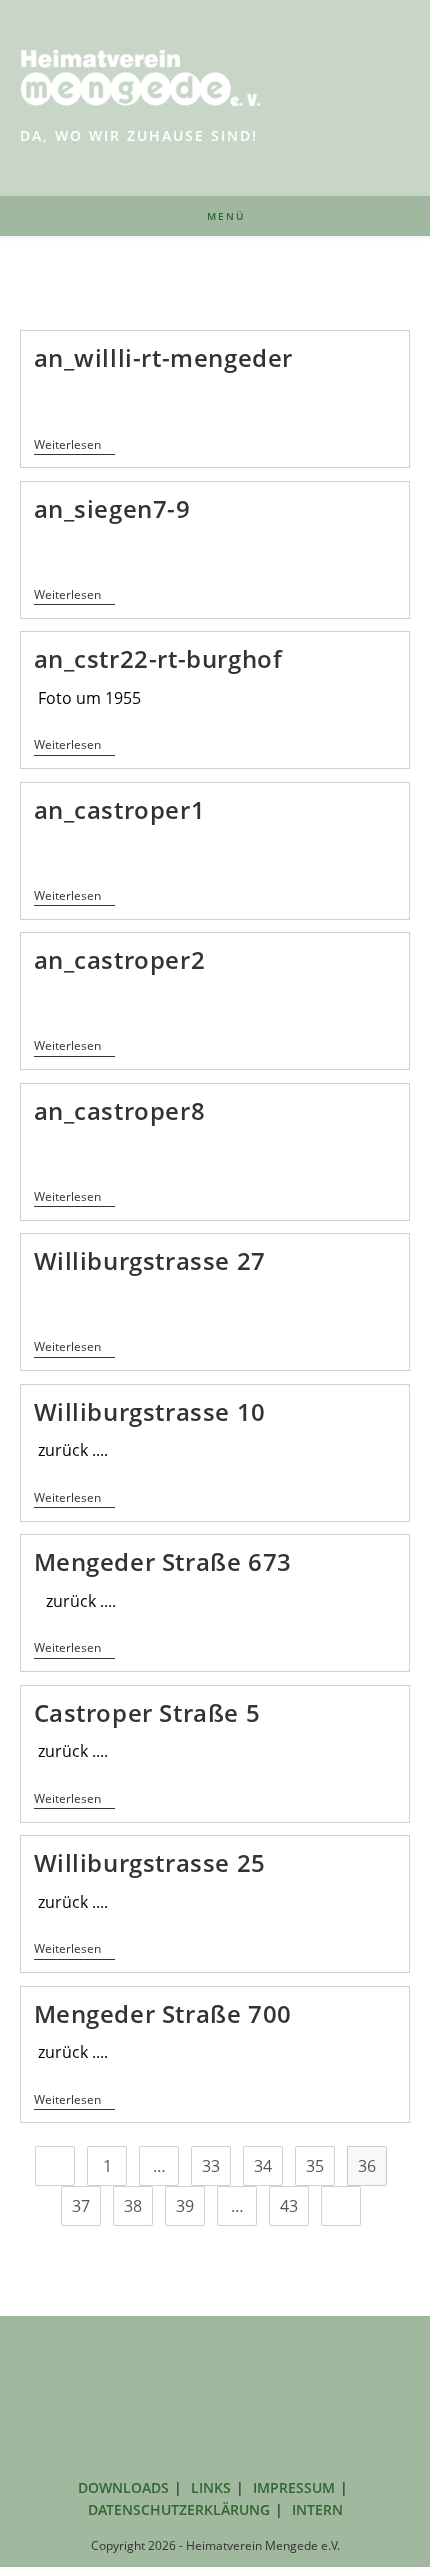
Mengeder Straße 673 (163, 1561)
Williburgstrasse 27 (150, 1260)
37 (81, 2206)
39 (185, 2206)
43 (289, 2206)
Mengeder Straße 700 (163, 2013)
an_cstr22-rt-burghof (158, 658)
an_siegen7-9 (112, 508)
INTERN (317, 2509)
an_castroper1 (120, 809)
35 (315, 2166)
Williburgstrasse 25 (150, 1862)
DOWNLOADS (123, 2487)
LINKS (211, 2487)
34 (263, 2166)
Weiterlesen (74, 446)
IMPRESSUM (294, 2487)
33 (211, 2166)
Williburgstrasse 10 (150, 1411)
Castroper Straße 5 (147, 1712)
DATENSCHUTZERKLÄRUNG (179, 2509)
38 (133, 2206)
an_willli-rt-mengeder (164, 357)
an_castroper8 (120, 1110)
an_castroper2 (120, 959)
